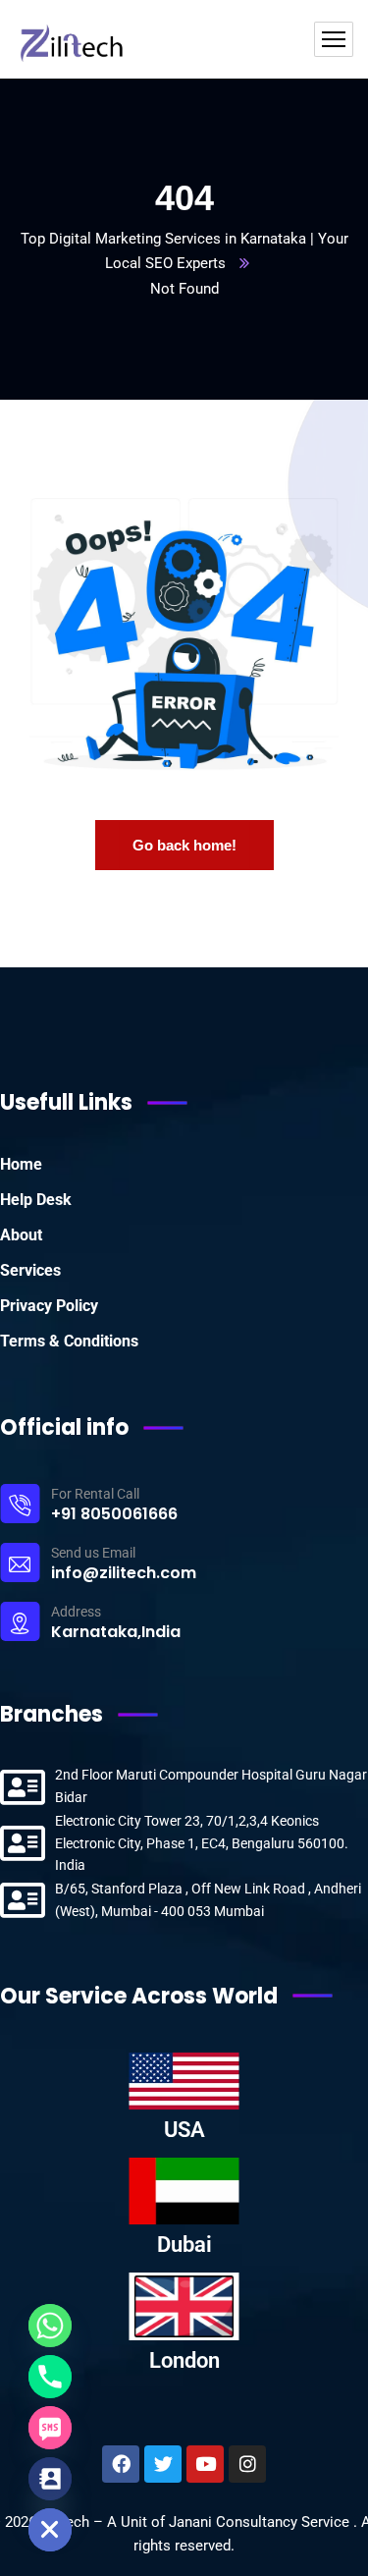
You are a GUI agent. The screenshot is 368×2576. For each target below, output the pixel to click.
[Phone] (50, 2377)
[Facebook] (121, 2464)
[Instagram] (247, 2464)
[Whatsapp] (50, 2326)
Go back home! (184, 845)
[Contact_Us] (50, 2479)
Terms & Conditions (69, 1341)
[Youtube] (205, 2464)
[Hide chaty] (50, 2530)
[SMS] (50, 2428)
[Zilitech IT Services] (75, 39)
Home (21, 1164)
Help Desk (36, 1200)
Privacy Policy (49, 1306)
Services (30, 1270)
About (21, 1235)
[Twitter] (163, 2464)
